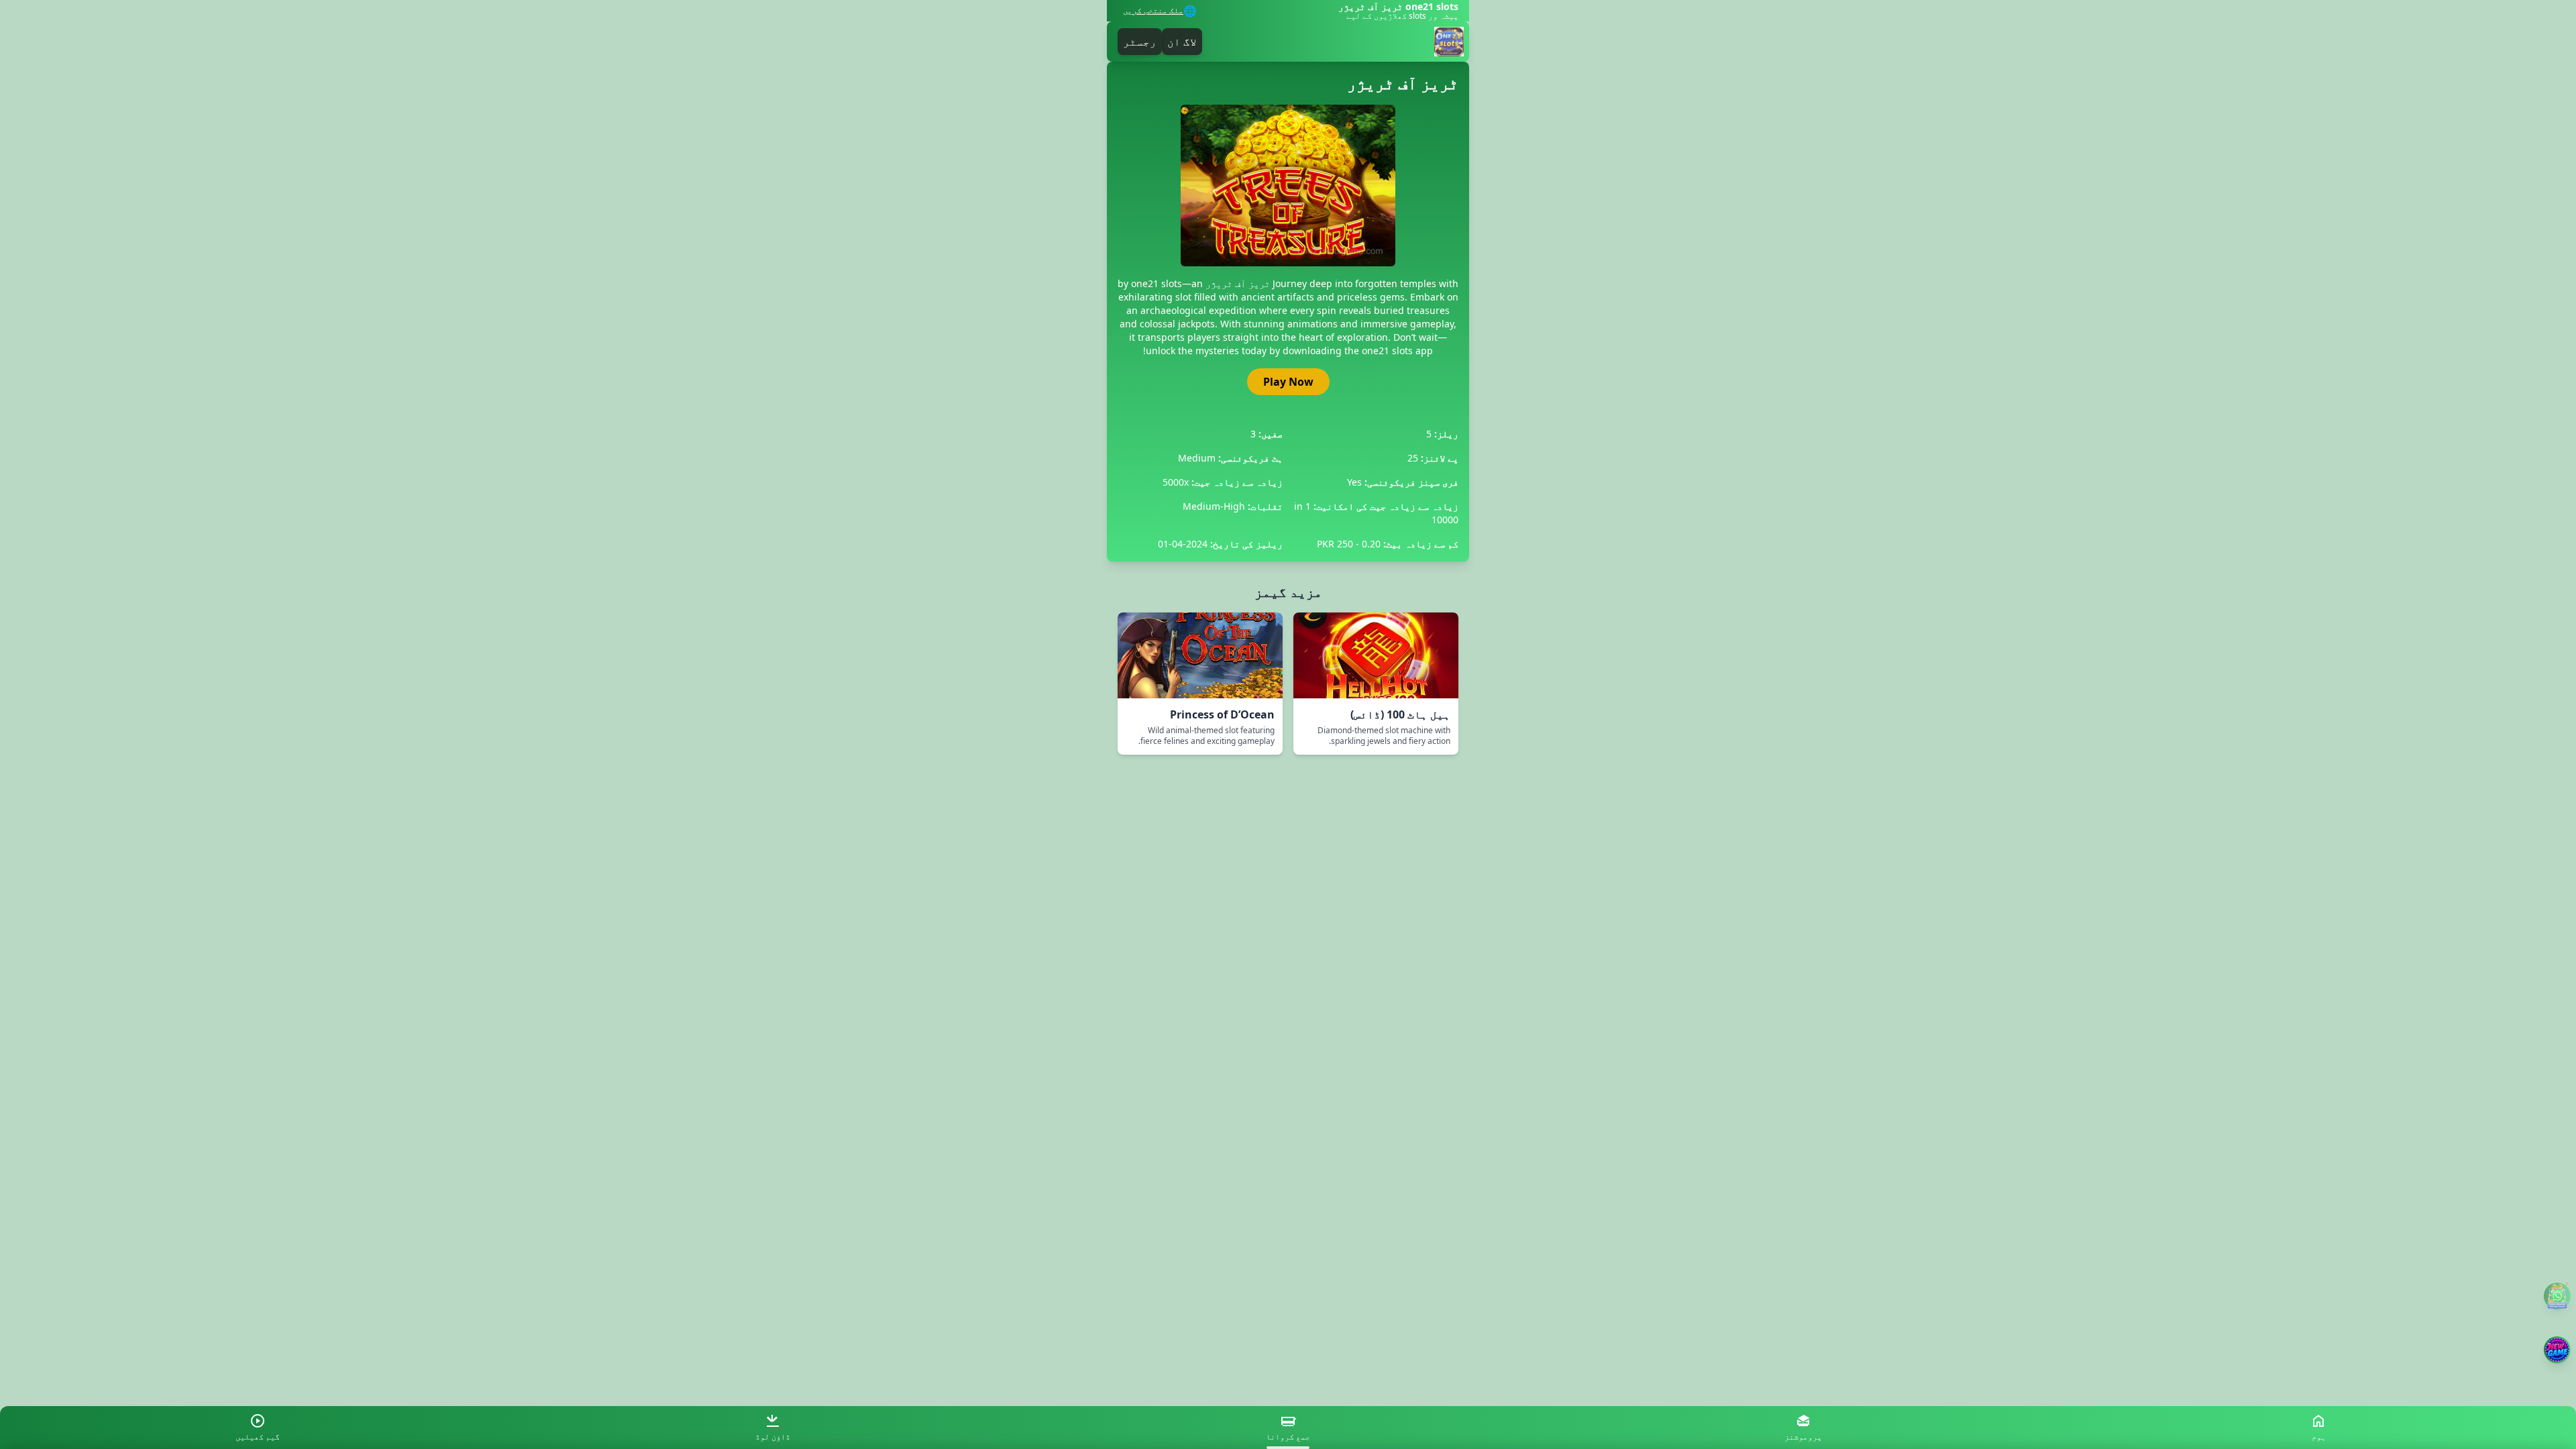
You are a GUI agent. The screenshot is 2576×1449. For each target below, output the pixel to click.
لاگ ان (1182, 42)
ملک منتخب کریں (1153, 11)
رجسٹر (1140, 42)
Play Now (1288, 382)
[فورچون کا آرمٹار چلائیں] (2557, 1350)
